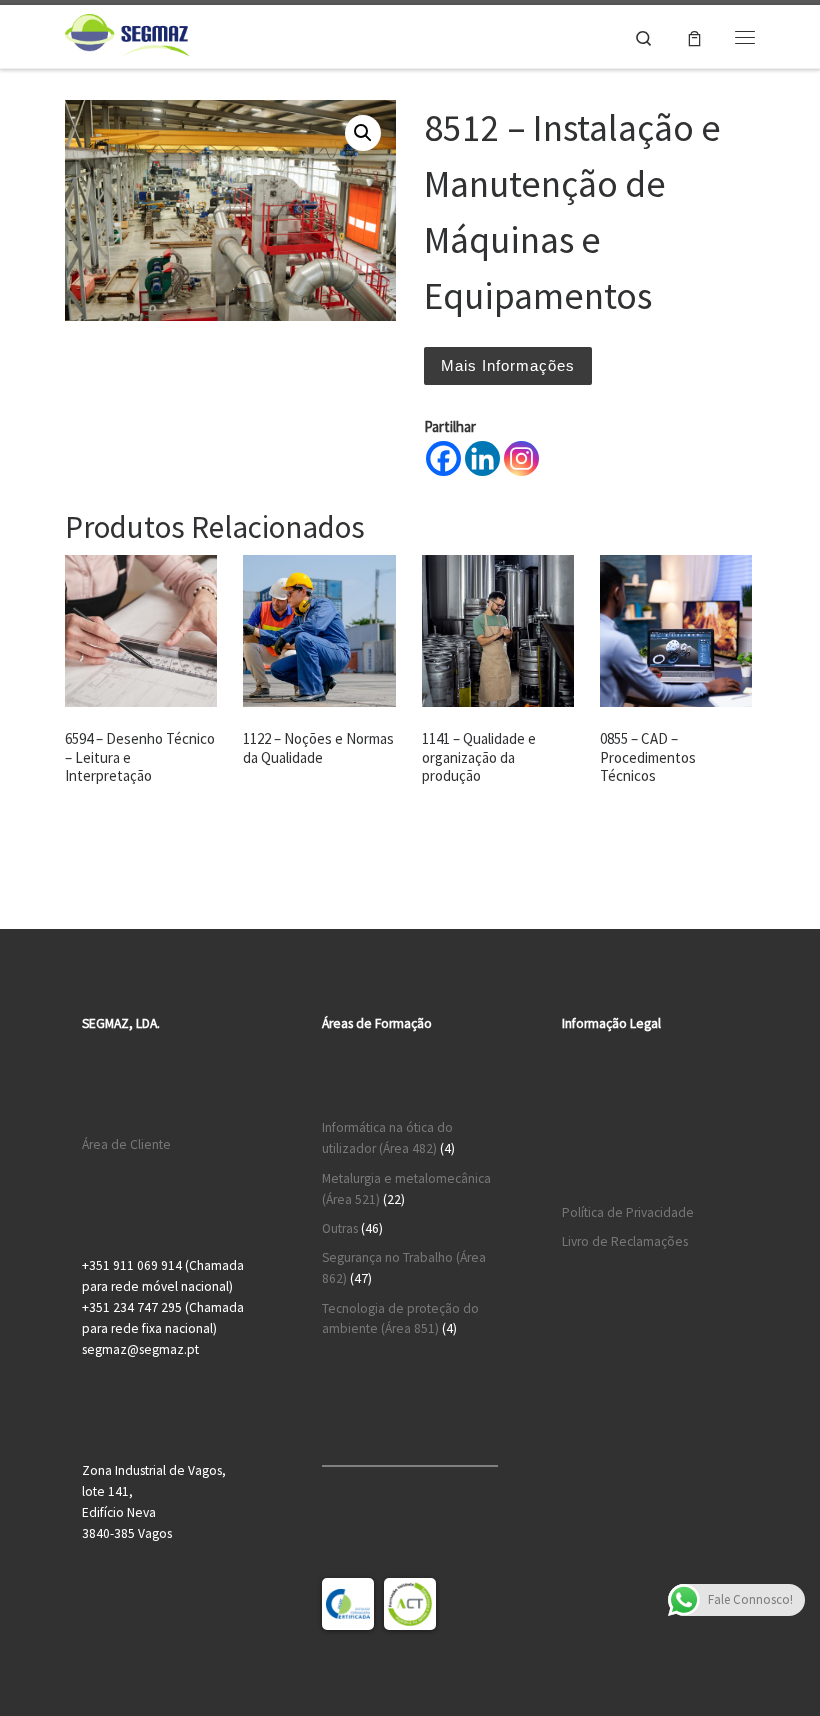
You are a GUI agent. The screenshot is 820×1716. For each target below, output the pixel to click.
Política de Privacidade (628, 1212)
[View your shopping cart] (694, 36)
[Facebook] (443, 458)
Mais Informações (508, 365)
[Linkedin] (482, 458)
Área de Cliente (126, 1144)
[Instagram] (521, 458)
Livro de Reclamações (625, 1241)
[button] (363, 133)
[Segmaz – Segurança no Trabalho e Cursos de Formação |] (127, 34)
